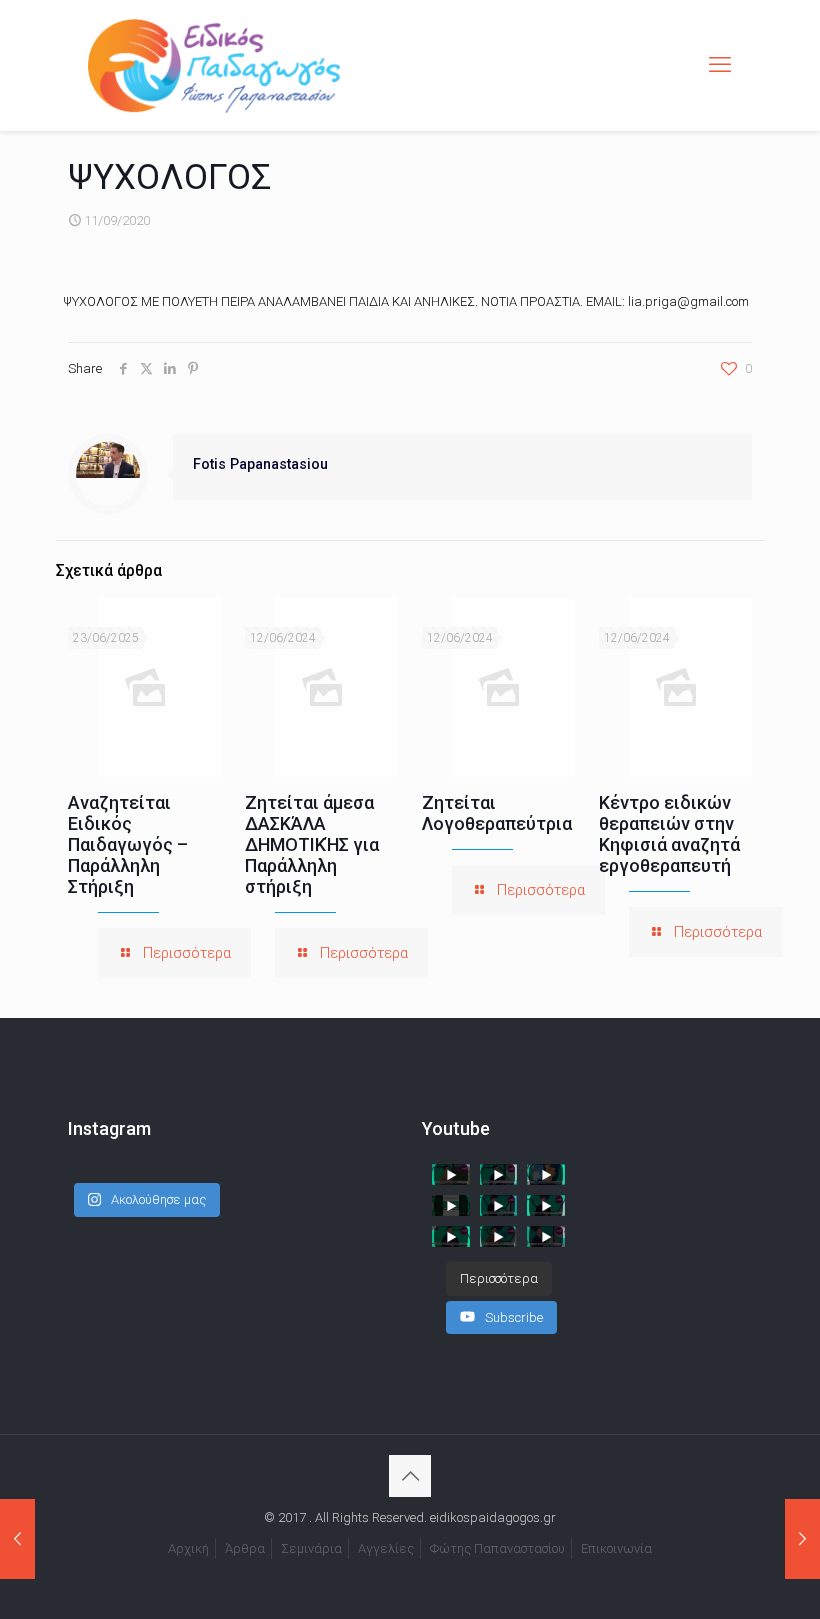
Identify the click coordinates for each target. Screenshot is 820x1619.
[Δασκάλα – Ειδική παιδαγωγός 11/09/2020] (802, 1539)
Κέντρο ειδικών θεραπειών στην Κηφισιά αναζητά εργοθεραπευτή (669, 834)
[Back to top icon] (410, 1476)
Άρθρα (245, 1548)
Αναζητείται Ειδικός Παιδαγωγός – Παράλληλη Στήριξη (128, 844)
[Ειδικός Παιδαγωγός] (214, 65)
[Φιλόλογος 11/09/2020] (17, 1539)
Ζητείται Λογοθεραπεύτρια (497, 813)
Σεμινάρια (311, 1548)
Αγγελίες (386, 1548)
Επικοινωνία (616, 1548)
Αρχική (188, 1548)
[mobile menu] (720, 65)
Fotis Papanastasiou (260, 464)
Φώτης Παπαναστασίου (497, 1548)
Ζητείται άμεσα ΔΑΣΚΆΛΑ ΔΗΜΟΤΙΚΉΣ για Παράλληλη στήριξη (312, 844)
